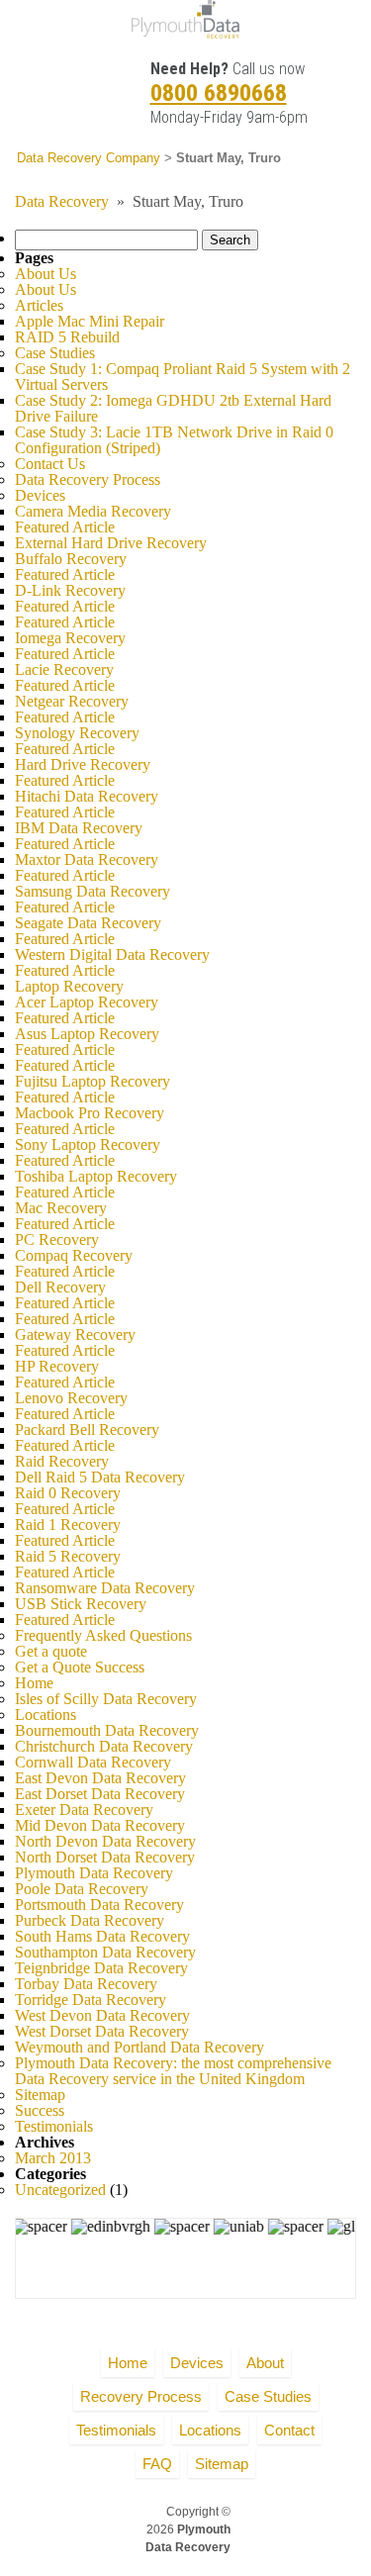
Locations (46, 1715)
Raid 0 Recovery (68, 1493)
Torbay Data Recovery (86, 1984)
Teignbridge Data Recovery (101, 1968)
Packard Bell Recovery (87, 1430)
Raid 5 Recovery (68, 1556)
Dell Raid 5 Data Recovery (100, 1477)
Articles (39, 305)
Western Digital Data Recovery (112, 954)
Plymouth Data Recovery (94, 1873)
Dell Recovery (60, 1287)
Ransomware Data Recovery (105, 1588)
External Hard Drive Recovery (111, 543)
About (265, 2363)
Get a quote (51, 1651)
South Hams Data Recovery (102, 1936)
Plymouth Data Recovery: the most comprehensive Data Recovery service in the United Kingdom (173, 2071)
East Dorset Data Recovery (100, 1794)
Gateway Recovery (75, 1335)
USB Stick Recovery (81, 1604)
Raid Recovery (62, 1461)
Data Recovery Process (88, 479)
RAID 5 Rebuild (67, 337)
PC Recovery (57, 1240)
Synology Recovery (77, 733)
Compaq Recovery (74, 1255)
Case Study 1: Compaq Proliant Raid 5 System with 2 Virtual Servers (183, 377)
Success (40, 2110)
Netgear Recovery (72, 701)
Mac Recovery (61, 1208)
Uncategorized (60, 2190)
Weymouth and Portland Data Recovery (139, 2047)
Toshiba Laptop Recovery (96, 1176)
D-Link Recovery (70, 590)
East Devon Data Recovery (100, 1778)
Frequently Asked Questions (103, 1635)
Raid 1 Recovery (68, 1525)
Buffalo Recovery (71, 559)
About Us (46, 274)
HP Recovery (57, 1366)
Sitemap (40, 2095)
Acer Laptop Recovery (87, 1002)
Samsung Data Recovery (93, 891)
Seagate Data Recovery (88, 923)
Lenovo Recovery (71, 1398)
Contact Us (50, 464)
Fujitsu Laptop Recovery (93, 1081)
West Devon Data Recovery (102, 2015)
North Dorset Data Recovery (105, 1857)
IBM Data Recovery (79, 828)
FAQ (157, 2464)
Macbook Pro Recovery (90, 1113)
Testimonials (54, 2126)
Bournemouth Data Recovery (107, 1730)
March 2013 (53, 2158)
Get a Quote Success (80, 1667)
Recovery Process (141, 2396)
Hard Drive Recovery (83, 764)
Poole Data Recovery (82, 1889)
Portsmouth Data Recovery (99, 1905)
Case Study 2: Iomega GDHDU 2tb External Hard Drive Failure (173, 408)
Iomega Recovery (70, 638)
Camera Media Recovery (93, 511)
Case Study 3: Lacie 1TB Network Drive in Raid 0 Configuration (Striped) (174, 440)
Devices (40, 495)
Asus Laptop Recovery (87, 1034)
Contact (289, 2430)
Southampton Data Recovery (105, 1952)
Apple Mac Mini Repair (90, 321)
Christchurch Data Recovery (104, 1746)
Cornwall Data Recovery (93, 1762)
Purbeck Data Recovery (90, 1920)
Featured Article (65, 527)
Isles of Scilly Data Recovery (106, 1699)
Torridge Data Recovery (91, 2000)
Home (34, 1683)
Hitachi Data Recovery (87, 796)
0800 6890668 (219, 93)
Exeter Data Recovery (84, 1810)
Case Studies (55, 353)
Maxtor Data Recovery (87, 859)
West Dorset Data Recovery (102, 2031)
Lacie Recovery (64, 669)
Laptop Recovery (69, 986)
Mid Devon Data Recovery (100, 1825)
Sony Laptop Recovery (88, 1145)
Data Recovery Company (89, 158)
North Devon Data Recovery (105, 1841)
